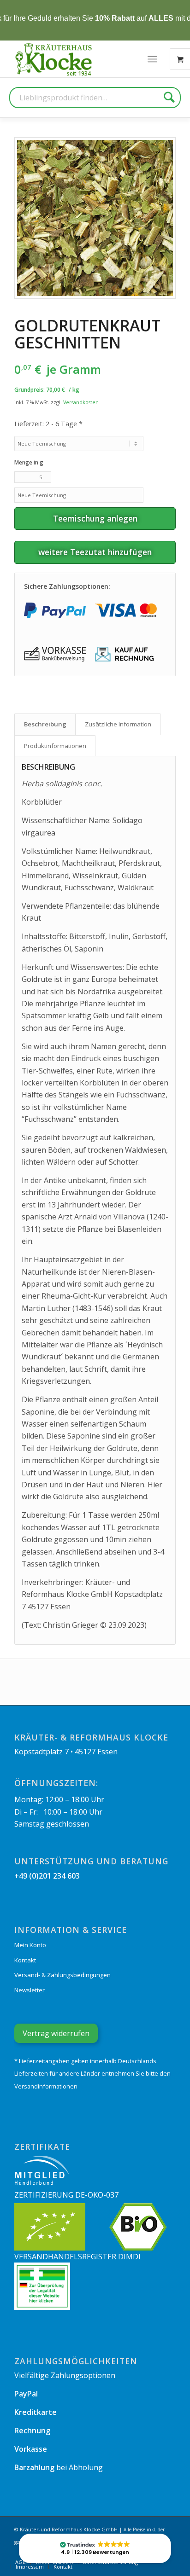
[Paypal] (55, 610)
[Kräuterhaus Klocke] (54, 59)
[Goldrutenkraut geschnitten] (95, 218)
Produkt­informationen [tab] (55, 746)
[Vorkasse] (55, 654)
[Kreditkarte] (126, 610)
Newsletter (30, 1990)
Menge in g (29, 462)
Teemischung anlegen (95, 518)
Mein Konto (30, 1945)
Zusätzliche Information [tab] (118, 724)
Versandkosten (81, 402)
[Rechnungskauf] (126, 654)
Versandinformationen (46, 2086)
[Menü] (152, 59)
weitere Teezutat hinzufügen (95, 552)
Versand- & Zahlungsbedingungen (62, 1975)
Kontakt (25, 1960)
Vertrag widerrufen (56, 2033)
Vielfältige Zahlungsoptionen (65, 2375)
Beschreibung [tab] (45, 724)
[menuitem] (152, 59)
